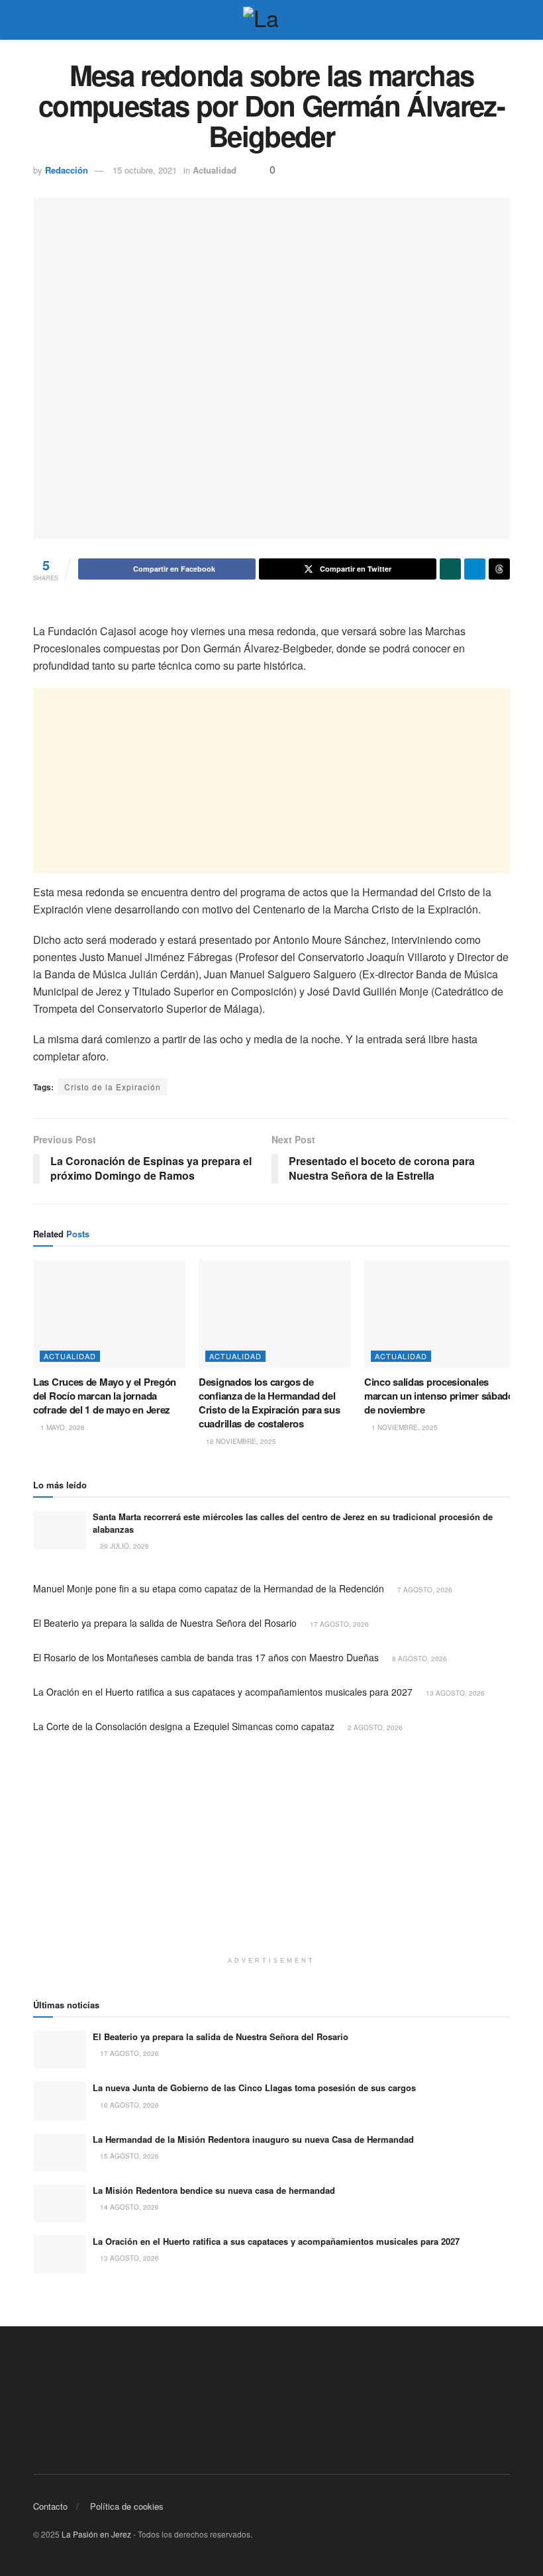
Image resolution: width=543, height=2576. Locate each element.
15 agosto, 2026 (128, 2156)
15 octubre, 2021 (145, 170)
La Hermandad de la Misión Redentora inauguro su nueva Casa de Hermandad (253, 2139)
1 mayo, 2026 (62, 1427)
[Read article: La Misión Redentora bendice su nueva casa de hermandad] (60, 2203)
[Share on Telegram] (475, 569)
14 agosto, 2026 (128, 2207)
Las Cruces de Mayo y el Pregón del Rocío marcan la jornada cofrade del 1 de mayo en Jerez (105, 1396)
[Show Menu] (39, 20)
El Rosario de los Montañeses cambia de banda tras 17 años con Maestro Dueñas (206, 1657)
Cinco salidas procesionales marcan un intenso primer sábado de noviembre (439, 1396)
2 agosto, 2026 (374, 1727)
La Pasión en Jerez (96, 2534)
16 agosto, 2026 (128, 2105)
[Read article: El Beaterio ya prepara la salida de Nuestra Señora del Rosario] (60, 2050)
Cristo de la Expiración (113, 1087)
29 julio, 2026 (123, 1546)
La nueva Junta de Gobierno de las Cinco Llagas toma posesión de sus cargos (254, 2087)
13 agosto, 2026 (454, 1693)
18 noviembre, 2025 (240, 1441)
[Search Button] (504, 20)
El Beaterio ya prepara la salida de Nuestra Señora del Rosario (165, 1623)
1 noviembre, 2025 (404, 1427)
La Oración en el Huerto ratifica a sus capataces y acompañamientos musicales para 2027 (223, 1692)
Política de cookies (127, 2506)
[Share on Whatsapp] (450, 569)
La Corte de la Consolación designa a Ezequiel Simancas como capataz (184, 1726)
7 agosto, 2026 (424, 1590)
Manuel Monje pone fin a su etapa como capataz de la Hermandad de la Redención (209, 1588)
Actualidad (215, 170)
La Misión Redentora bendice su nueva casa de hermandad (214, 2190)
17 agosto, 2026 (338, 1624)
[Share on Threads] (499, 569)
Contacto (50, 2506)
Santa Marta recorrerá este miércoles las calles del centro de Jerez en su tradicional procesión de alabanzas (293, 1522)
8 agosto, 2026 (419, 1659)
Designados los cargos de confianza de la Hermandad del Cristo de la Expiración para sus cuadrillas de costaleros (269, 1403)
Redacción (67, 170)
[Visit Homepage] (271, 20)
